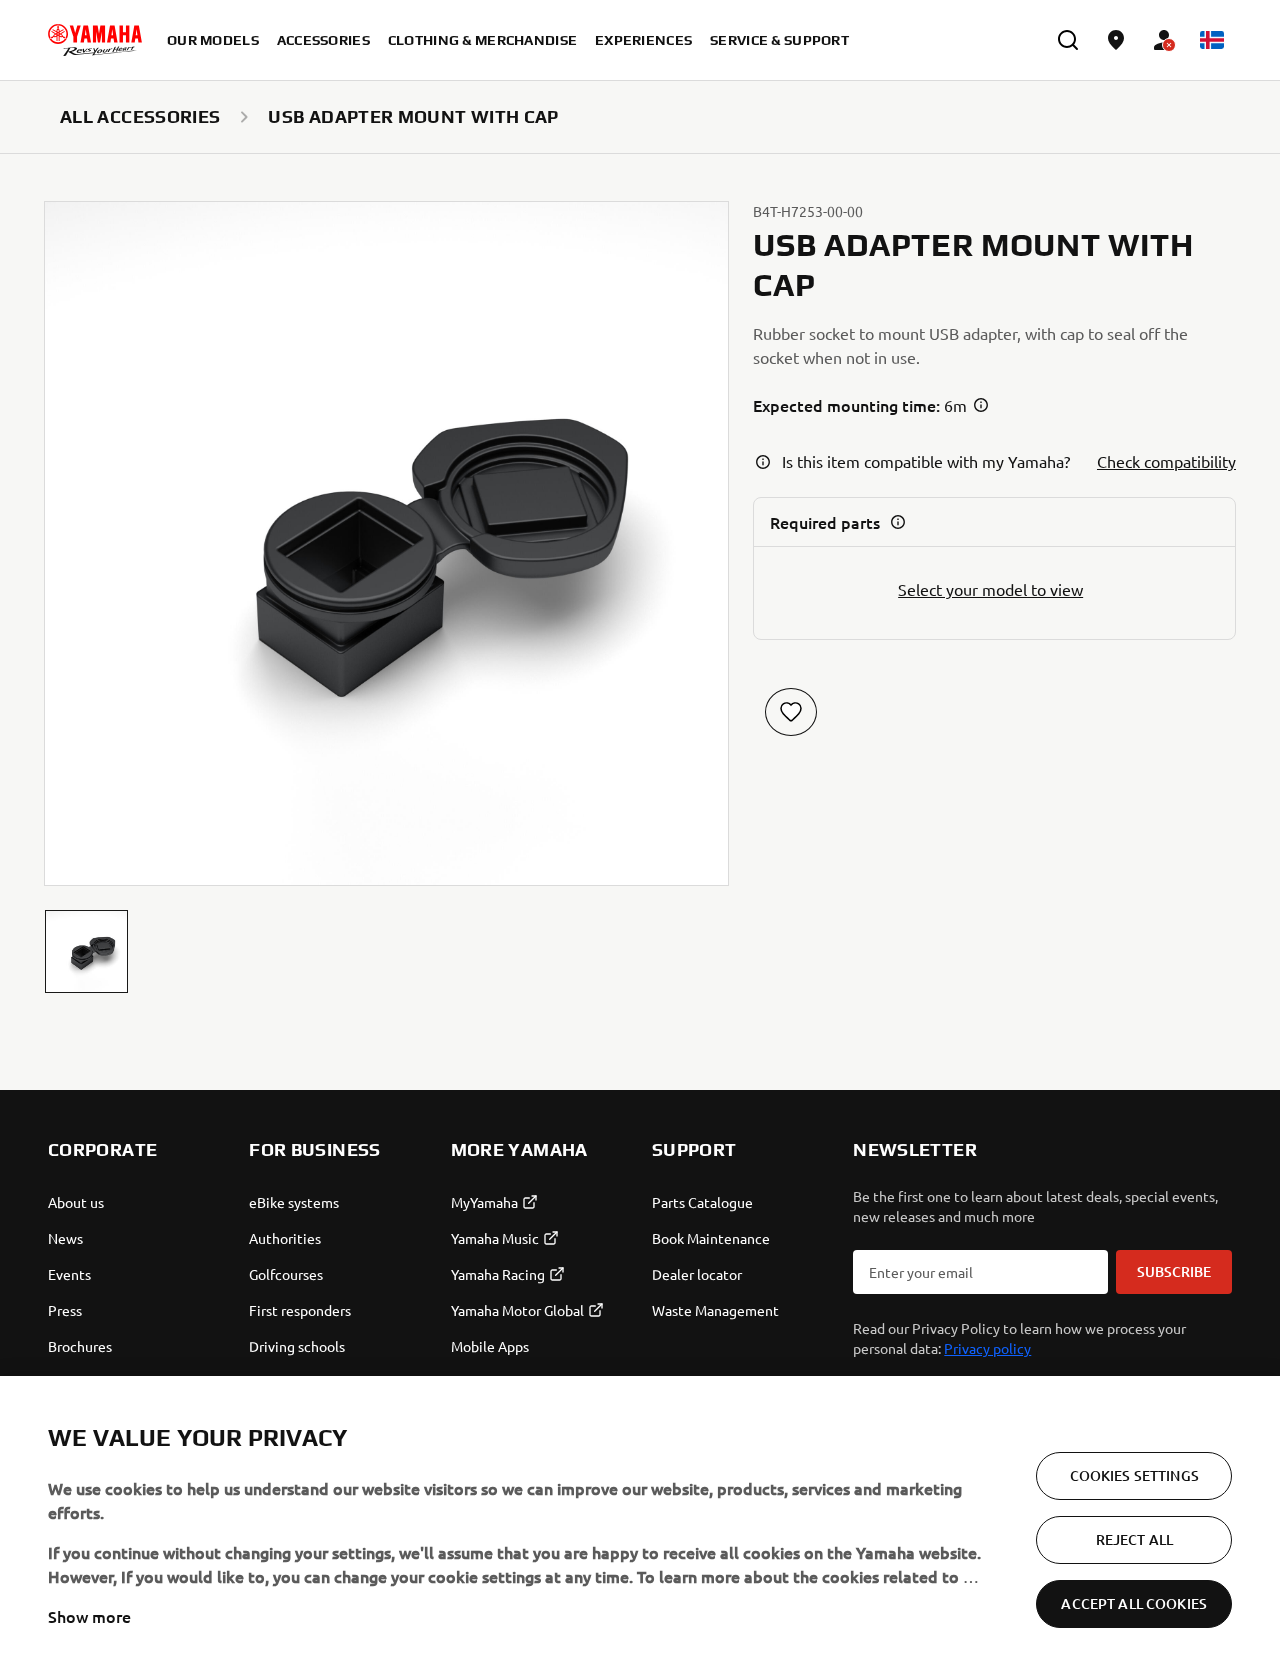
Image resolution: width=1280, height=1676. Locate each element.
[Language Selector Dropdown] (1212, 40)
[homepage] (95, 40)
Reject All (1134, 1539)
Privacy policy (987, 1348)
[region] (640, 1526)
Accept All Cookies (1134, 1603)
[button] (86, 951)
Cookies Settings (1134, 1475)
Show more (89, 1616)
